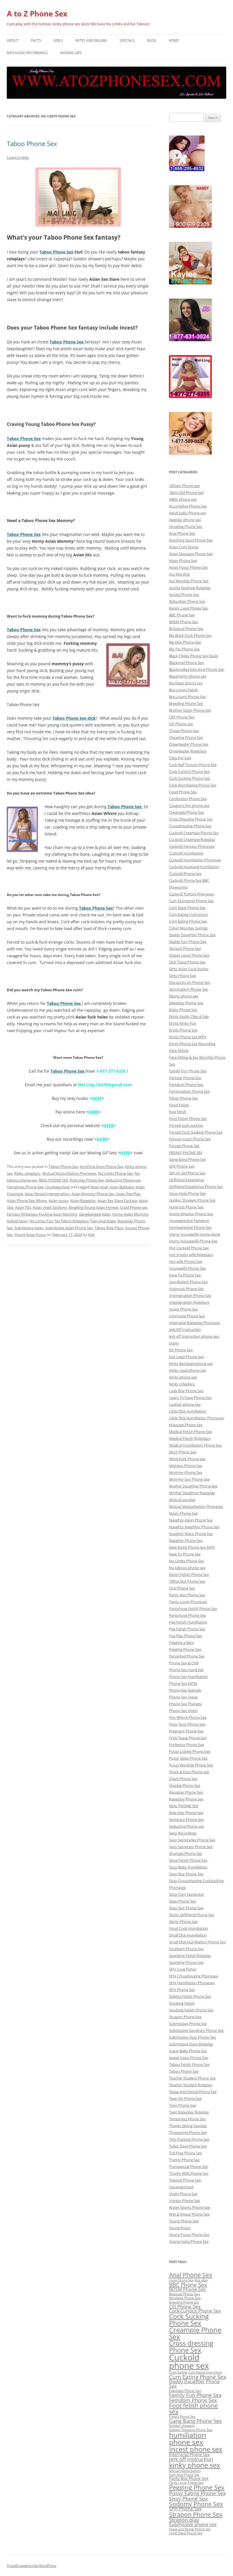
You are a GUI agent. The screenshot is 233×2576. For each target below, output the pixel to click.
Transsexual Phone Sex (189, 2167)
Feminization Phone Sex (189, 1091)
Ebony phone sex (184, 996)
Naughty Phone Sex (186, 1540)
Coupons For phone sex (189, 806)
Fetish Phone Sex (184, 1098)
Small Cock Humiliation (189, 1928)
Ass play (201, 2280)
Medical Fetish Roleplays (190, 1438)
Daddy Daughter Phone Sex (192, 935)
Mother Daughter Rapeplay (192, 1493)
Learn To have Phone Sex (190, 1398)
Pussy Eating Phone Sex (197, 2493)
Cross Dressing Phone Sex (191, 819)
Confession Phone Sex (188, 799)
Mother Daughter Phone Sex (193, 1486)
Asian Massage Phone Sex (191, 554)
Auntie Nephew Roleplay (190, 588)
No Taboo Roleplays (72, 1221)
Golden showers (182, 2426)
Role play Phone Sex (87, 1180)
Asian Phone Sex (183, 561)
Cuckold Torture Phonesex (192, 894)
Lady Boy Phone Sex (186, 1391)
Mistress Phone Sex (186, 1466)
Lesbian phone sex (185, 1404)
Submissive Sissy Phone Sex (193, 2037)
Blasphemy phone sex (188, 676)
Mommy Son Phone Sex (189, 1479)
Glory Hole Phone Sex (187, 1193)
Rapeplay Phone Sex (186, 1799)
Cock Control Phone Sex (189, 772)
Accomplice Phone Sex (188, 506)
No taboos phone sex (187, 1568)
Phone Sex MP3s (183, 1683)
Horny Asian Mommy (130, 1214)
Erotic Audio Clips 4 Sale (189, 1017)
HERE (97, 1098)
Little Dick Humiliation (188, 1411)
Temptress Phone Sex (25, 1187)
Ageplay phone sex (185, 520)
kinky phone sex (195, 2465)
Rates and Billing (91, 40)
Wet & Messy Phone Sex (189, 2214)
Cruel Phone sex (134, 1207)
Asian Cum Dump (184, 547)
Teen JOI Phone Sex (185, 2099)
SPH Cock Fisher (183, 1969)
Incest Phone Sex (184, 1309)
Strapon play (184, 2520)
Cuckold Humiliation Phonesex (195, 860)
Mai (91, 1235)
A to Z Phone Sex (37, 14)
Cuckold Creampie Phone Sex (194, 833)
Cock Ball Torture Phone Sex (193, 765)
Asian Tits (23, 1207)
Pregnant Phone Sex (186, 1731)
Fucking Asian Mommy (58, 1214)
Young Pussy (180, 2228)
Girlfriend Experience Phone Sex (196, 1187)
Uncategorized (57, 1187)
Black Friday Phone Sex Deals (194, 656)
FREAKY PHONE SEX (186, 1153)
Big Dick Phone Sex (185, 642)
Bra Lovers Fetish (184, 690)
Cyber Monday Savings (188, 928)
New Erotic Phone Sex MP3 (192, 1547)
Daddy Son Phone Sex (188, 942)
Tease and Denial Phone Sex (190, 2529)
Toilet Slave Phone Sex (188, 2146)
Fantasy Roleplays (22, 1214)
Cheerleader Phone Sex (189, 744)
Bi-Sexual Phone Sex (186, 629)
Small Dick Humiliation (188, 1935)
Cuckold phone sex (189, 2361)
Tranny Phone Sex (184, 2160)
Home (174, 40)
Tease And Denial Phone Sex (193, 2092)
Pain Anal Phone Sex (184, 2475)
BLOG (152, 40)
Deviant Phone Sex (185, 948)
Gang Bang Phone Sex (188, 1159)
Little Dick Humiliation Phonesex (196, 1418)
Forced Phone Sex (184, 1146)
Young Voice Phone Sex (189, 2241)
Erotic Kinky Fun (183, 1023)
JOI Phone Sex (181, 1350)
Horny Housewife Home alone (195, 1234)
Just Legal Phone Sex (186, 1357)
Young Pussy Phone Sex (189, 2235)
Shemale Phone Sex (186, 1854)
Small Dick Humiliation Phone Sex (197, 1942)
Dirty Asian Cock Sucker (189, 969)
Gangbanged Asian (95, 1214)
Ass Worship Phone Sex (189, 581)
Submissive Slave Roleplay (191, 2044)
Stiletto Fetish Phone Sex (190, 1996)
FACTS (36, 40)
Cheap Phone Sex (184, 731)
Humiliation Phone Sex (188, 1282)
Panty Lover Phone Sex (186, 2483)
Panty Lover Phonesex (188, 1602)
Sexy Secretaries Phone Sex (192, 1840)
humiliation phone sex (188, 2438)
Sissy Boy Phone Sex (186, 1874)
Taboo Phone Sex (32, 143)
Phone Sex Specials (185, 1690)
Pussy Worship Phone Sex (191, 1765)
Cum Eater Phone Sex (187, 908)
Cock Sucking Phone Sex (190, 778)
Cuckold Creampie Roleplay (192, 840)
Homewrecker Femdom (189, 1221)
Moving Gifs (71, 53)
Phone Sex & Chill (184, 1663)
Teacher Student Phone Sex (192, 2078)
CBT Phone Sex (182, 717)
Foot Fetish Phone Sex (188, 1119)
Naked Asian (17, 1221)
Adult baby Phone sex (188, 513)
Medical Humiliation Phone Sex (195, 1445)
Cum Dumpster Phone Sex (191, 901)
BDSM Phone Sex (184, 622)
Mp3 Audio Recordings (27, 53)
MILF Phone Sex (183, 1452)
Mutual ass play (182, 1500)
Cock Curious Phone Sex (195, 2311)
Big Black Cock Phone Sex (190, 635)
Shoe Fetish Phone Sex (188, 1860)
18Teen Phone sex (184, 486)
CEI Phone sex (181, 724)
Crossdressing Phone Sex (190, 826)
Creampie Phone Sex (187, 812)
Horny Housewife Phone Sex (193, 1241)
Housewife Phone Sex (187, 1268)
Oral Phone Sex (182, 1588)
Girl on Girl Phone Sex (187, 1173)
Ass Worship (179, 574)
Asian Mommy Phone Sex (93, 1194)
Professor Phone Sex (187, 1745)
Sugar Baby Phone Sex (188, 2051)
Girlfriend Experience (187, 1180)
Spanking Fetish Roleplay (190, 1956)
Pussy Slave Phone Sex (188, 1758)
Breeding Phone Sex (186, 703)
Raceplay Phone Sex (186, 1792)
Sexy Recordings (183, 1833)
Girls (58, 40)
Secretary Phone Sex (186, 1820)
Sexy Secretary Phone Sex (191, 1847)
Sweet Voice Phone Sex (189, 2058)
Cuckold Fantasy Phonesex (192, 846)
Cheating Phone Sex (186, 737)
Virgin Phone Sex (183, 2194)
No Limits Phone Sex (116, 1173)
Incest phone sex (196, 2449)
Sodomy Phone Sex (196, 2504)
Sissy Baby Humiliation (188, 1867)
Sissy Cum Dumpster (187, 1894)
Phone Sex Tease (183, 1697)
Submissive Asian (29, 1228)
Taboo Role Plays (109, 1228)
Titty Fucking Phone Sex (189, 2139)
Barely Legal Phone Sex (189, 608)
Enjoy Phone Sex (183, 1010)
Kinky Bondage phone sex (191, 1364)
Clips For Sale (180, 758)
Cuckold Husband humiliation (194, 867)
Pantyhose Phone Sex (188, 1615)
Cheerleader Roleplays (188, 751)
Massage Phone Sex (186, 1425)
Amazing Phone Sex (186, 527)
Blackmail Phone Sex (186, 663)
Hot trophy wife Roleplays (191, 1255)
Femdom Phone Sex (186, 1085)
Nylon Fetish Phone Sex (189, 1575)
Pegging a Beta (181, 1643)
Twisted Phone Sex (185, 2180)
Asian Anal (99, 1187)
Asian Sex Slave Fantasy (117, 1201)
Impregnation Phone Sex (190, 1296)
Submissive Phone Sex (188, 2024)
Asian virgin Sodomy (50, 1207)
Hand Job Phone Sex (186, 1207)
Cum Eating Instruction (189, 914)
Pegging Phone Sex (185, 1649)
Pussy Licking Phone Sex (190, 1751)
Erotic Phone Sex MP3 (188, 1037)
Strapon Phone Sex (185, 2017)
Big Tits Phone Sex (184, 649)
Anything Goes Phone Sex (102, 1167)
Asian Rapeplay (83, 1201)
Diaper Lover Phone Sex (189, 955)
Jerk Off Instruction (185, 1330)
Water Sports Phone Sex (190, 2207)
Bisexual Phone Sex (184, 2294)
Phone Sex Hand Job (186, 1670)
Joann (174, 1343)
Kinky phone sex (183, 1377)
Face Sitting (179, 1051)
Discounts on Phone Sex (190, 982)
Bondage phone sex (186, 683)
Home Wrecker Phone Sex (191, 1214)
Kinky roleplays (27, 1173)
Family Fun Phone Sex (188, 1071)
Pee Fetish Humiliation (188, 1622)
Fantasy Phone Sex (185, 1078)
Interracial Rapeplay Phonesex (195, 1323)
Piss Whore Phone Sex (188, 1717)
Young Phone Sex (184, 2221)
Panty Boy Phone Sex (187, 1595)
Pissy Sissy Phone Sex (187, 1724)
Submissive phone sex (193, 2524)
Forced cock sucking (186, 1125)
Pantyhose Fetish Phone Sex (193, 1609)
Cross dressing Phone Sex (191, 2346)
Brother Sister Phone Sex (190, 710)
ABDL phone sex (183, 499)
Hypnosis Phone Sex (186, 1289)
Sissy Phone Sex (183, 1901)
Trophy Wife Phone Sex (189, 2173)
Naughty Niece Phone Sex (191, 1534)
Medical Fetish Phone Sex (191, 1432)
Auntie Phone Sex (184, 595)
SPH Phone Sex (182, 1990)
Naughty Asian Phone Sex (191, 1520)
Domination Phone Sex (189, 989)
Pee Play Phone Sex (186, 1636)
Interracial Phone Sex (187, 1316)
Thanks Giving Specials (188, 2126)
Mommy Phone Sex (186, 1472)
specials (127, 40)
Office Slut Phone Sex (187, 1581)
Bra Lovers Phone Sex (187, 697)
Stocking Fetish (182, 2003)
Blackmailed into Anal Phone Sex (196, 669)
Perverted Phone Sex (187, 1656)
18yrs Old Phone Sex (186, 493)
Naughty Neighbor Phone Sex (194, 1527)
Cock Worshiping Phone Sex (193, 785)
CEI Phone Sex (185, 2306)
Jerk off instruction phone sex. (194, 1336)
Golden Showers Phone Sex (192, 1200)
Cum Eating (178, 2372)
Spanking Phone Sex (186, 1962)
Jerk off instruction (191, 2459)
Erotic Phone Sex (183, 1030)
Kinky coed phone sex (188, 1370)
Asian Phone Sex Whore (27, 1201)
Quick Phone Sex (183, 1779)
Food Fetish (179, 1105)
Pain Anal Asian (103, 1221)
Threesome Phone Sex (188, 2133)
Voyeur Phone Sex (185, 2201)
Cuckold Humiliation (186, 853)
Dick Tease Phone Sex (187, 962)
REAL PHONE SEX (54, 1180)
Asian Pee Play (128, 1194)
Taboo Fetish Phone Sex (189, 2064)
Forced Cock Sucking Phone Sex (196, 1132)
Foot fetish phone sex (194, 2409)
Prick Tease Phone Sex (188, 1738)
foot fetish (178, 1112)
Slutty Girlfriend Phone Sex (192, 1915)
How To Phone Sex (185, 1275)
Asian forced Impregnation (47, 1194)
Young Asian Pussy (30, 1235)
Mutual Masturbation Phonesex (69, 1173)
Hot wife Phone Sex (186, 1261)
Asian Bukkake (122, 1187)
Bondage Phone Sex (185, 2298)
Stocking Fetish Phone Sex (191, 2010)
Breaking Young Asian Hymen (94, 1207)
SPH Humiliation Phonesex (192, 1983)
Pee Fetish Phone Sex (187, 1629)
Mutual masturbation (185, 2471)
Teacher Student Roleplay (191, 2085)
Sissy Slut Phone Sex (186, 1908)
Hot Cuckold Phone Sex (189, 1248)
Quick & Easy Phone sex (189, 1772)
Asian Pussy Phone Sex (188, 567)
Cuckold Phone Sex (185, 874)
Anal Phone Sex (182, 533)
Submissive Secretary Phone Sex (196, 2030)
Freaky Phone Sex (182, 2417)
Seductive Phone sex (123, 1180)
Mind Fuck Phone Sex (187, 1459)
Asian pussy (59, 1201)
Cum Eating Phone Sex (188, 921)
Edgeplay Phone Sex (186, 1003)
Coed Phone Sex (183, 792)
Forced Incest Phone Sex (190, 1139)
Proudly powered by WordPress (32, 2566)
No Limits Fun (41, 1221)
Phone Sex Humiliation (188, 1677)
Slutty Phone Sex (183, 1922)
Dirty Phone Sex (183, 976)
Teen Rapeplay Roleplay (189, 2112)
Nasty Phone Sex (183, 1513)
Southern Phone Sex (186, 1949)
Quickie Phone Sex (185, 1785)
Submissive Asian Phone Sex (69, 1228)
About (13, 40)
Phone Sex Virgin (183, 1711)
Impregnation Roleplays (189, 1302)
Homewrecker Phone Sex (190, 1227)
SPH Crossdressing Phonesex (194, 1976)
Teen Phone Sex (183, 2105)
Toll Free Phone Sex (186, 2153)
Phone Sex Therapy (185, 1704)
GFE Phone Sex (182, 1166)
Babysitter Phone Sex (187, 601)
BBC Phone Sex (182, 615)
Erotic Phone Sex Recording (192, 1044)
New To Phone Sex (185, 1554)
